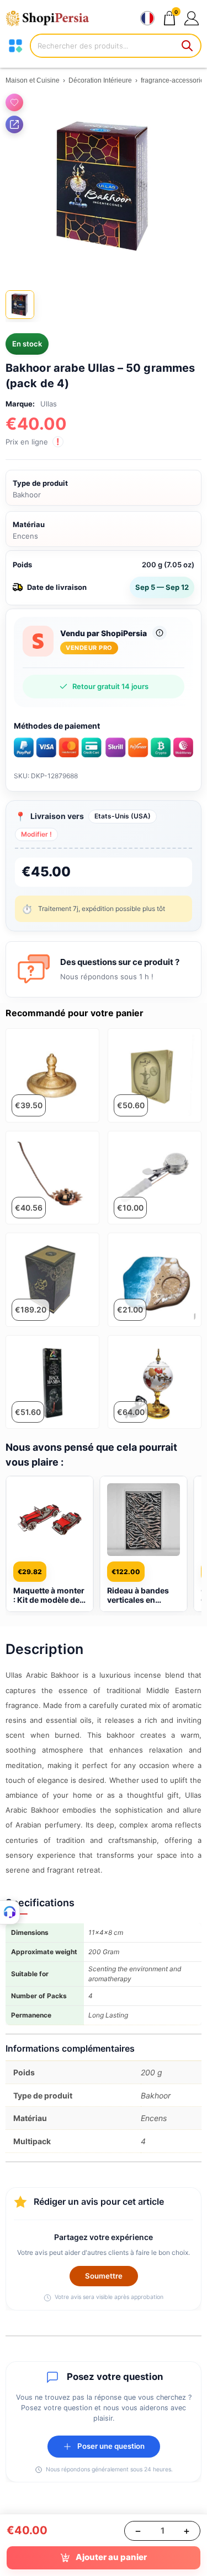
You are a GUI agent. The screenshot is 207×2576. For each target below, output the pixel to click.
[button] (191, 18)
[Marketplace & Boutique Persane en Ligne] (52, 18)
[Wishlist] (14, 102)
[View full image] (104, 186)
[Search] (188, 46)
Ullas (49, 404)
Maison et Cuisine (33, 80)
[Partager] (14, 124)
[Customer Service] (10, 1912)
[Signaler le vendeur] (160, 633)
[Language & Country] (147, 18)
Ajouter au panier (111, 2557)
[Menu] (15, 46)
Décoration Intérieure (100, 80)
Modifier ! (36, 834)
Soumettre (104, 2276)
